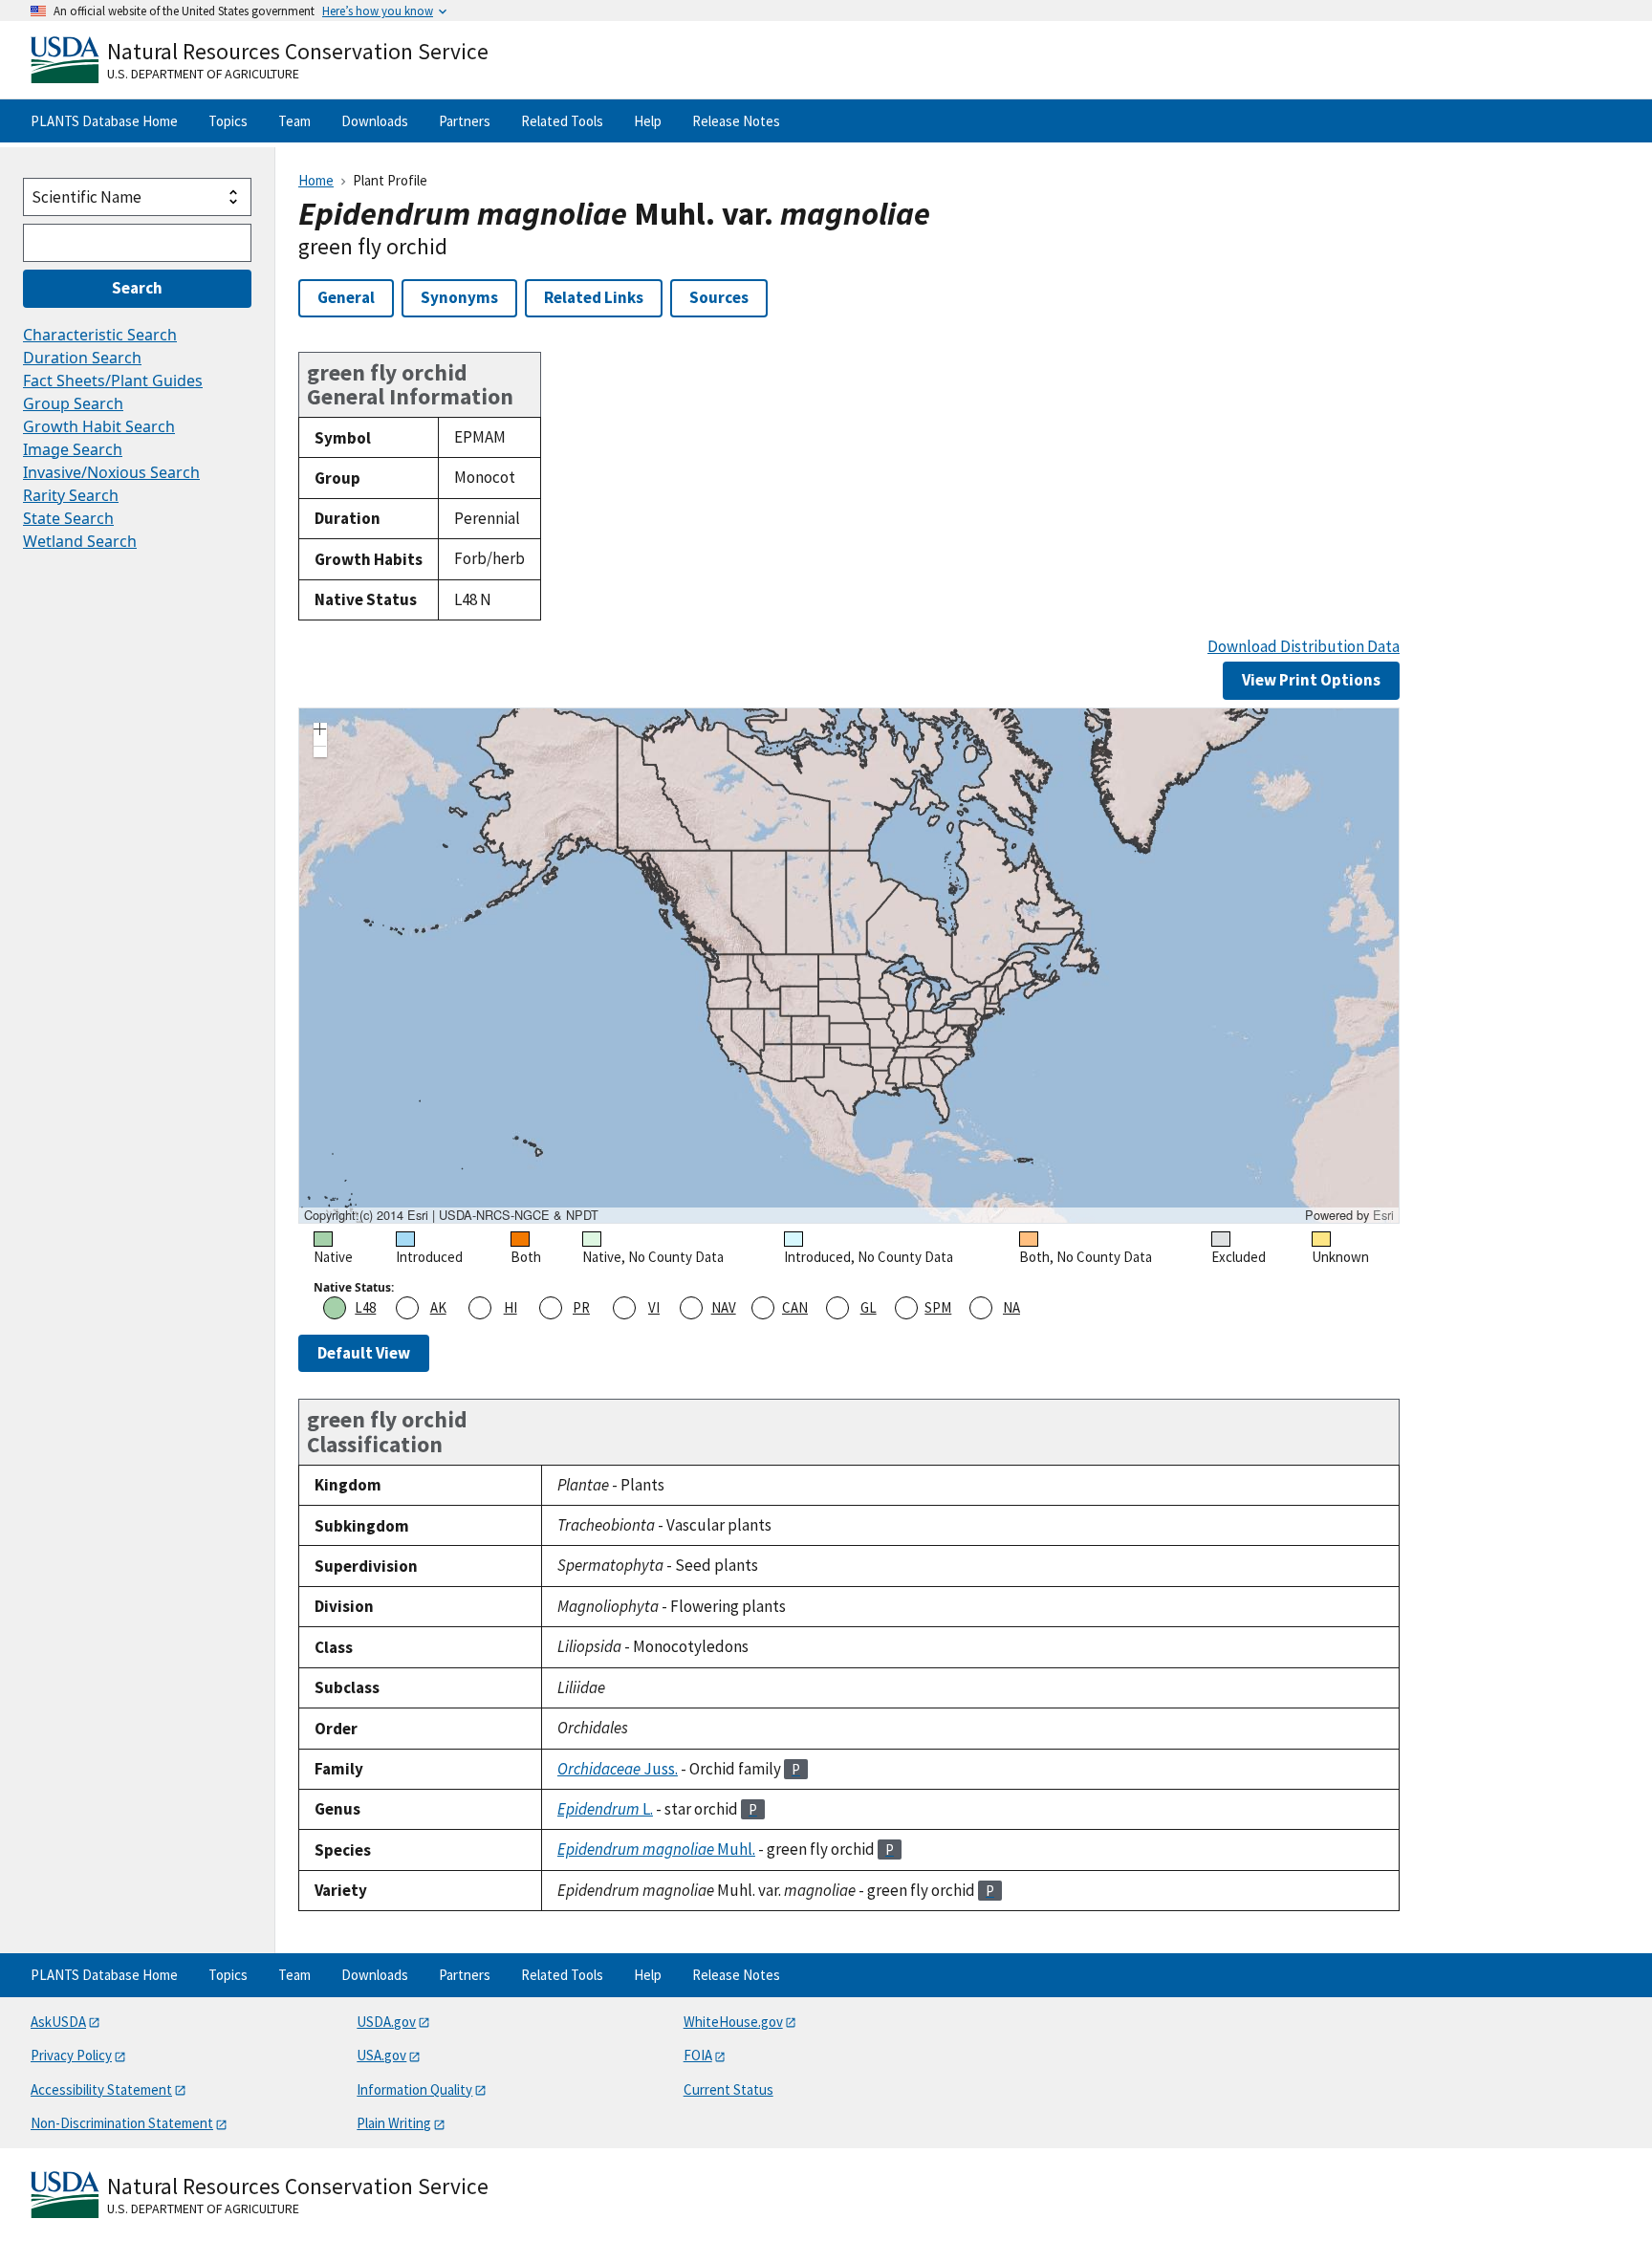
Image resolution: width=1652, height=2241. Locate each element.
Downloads (375, 121)
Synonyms (459, 297)
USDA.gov (386, 2022)
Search (137, 288)
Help (648, 121)
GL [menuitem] (869, 1307)
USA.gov (381, 2055)
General (346, 297)
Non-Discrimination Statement (122, 2123)
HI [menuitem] (511, 1307)
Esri (1383, 1215)
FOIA (698, 2055)
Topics (228, 121)
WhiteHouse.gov (733, 2022)
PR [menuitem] (581, 1307)
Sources (719, 297)
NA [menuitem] (1011, 1307)
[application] (849, 966)
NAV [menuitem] (724, 1307)
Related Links (594, 297)
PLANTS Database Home (104, 121)
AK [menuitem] (438, 1307)
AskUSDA (58, 2022)
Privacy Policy (71, 2055)
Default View (364, 1353)
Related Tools (562, 121)
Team (294, 121)
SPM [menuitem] (938, 1307)
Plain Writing (394, 2123)
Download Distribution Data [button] (1304, 647)
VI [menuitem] (654, 1307)
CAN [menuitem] (795, 1307)
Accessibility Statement (101, 2089)
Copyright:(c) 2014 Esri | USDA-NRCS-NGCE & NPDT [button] (451, 1215)
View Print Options (1311, 680)
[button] (320, 731)
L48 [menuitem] (365, 1307)
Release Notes (736, 121)
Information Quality (414, 2089)
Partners (465, 121)
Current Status (728, 2089)
